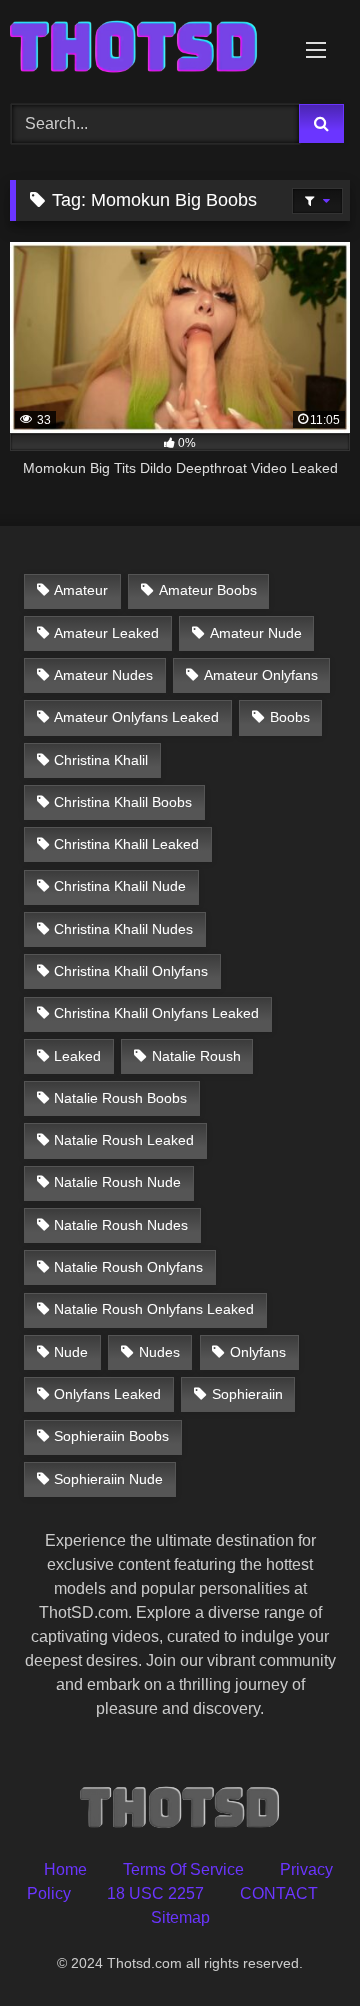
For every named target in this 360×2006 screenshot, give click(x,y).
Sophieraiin (247, 1394)
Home (65, 1869)
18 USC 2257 (155, 1893)
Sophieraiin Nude (108, 1479)
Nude (71, 1352)
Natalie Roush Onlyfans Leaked (154, 1309)
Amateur (81, 590)
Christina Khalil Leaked (126, 844)
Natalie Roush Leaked (124, 1140)
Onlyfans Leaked (107, 1394)
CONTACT (279, 1893)
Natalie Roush (196, 1056)
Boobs (290, 717)
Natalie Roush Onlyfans (128, 1267)
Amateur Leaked (106, 633)
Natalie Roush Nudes (121, 1225)
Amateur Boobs (208, 590)
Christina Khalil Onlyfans (131, 971)
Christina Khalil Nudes (123, 929)
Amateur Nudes (103, 675)
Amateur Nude (256, 633)
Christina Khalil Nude (120, 886)
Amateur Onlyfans (261, 675)
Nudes (159, 1352)
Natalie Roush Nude (117, 1182)
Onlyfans (258, 1352)
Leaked (77, 1056)
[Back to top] (298, 1946)
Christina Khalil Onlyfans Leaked (156, 1013)
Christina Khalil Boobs (123, 802)
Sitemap (180, 1917)
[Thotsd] (147, 49)
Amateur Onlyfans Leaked (136, 717)
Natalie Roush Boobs (120, 1098)
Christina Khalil (101, 760)
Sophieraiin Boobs (111, 1436)
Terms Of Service (183, 1869)
